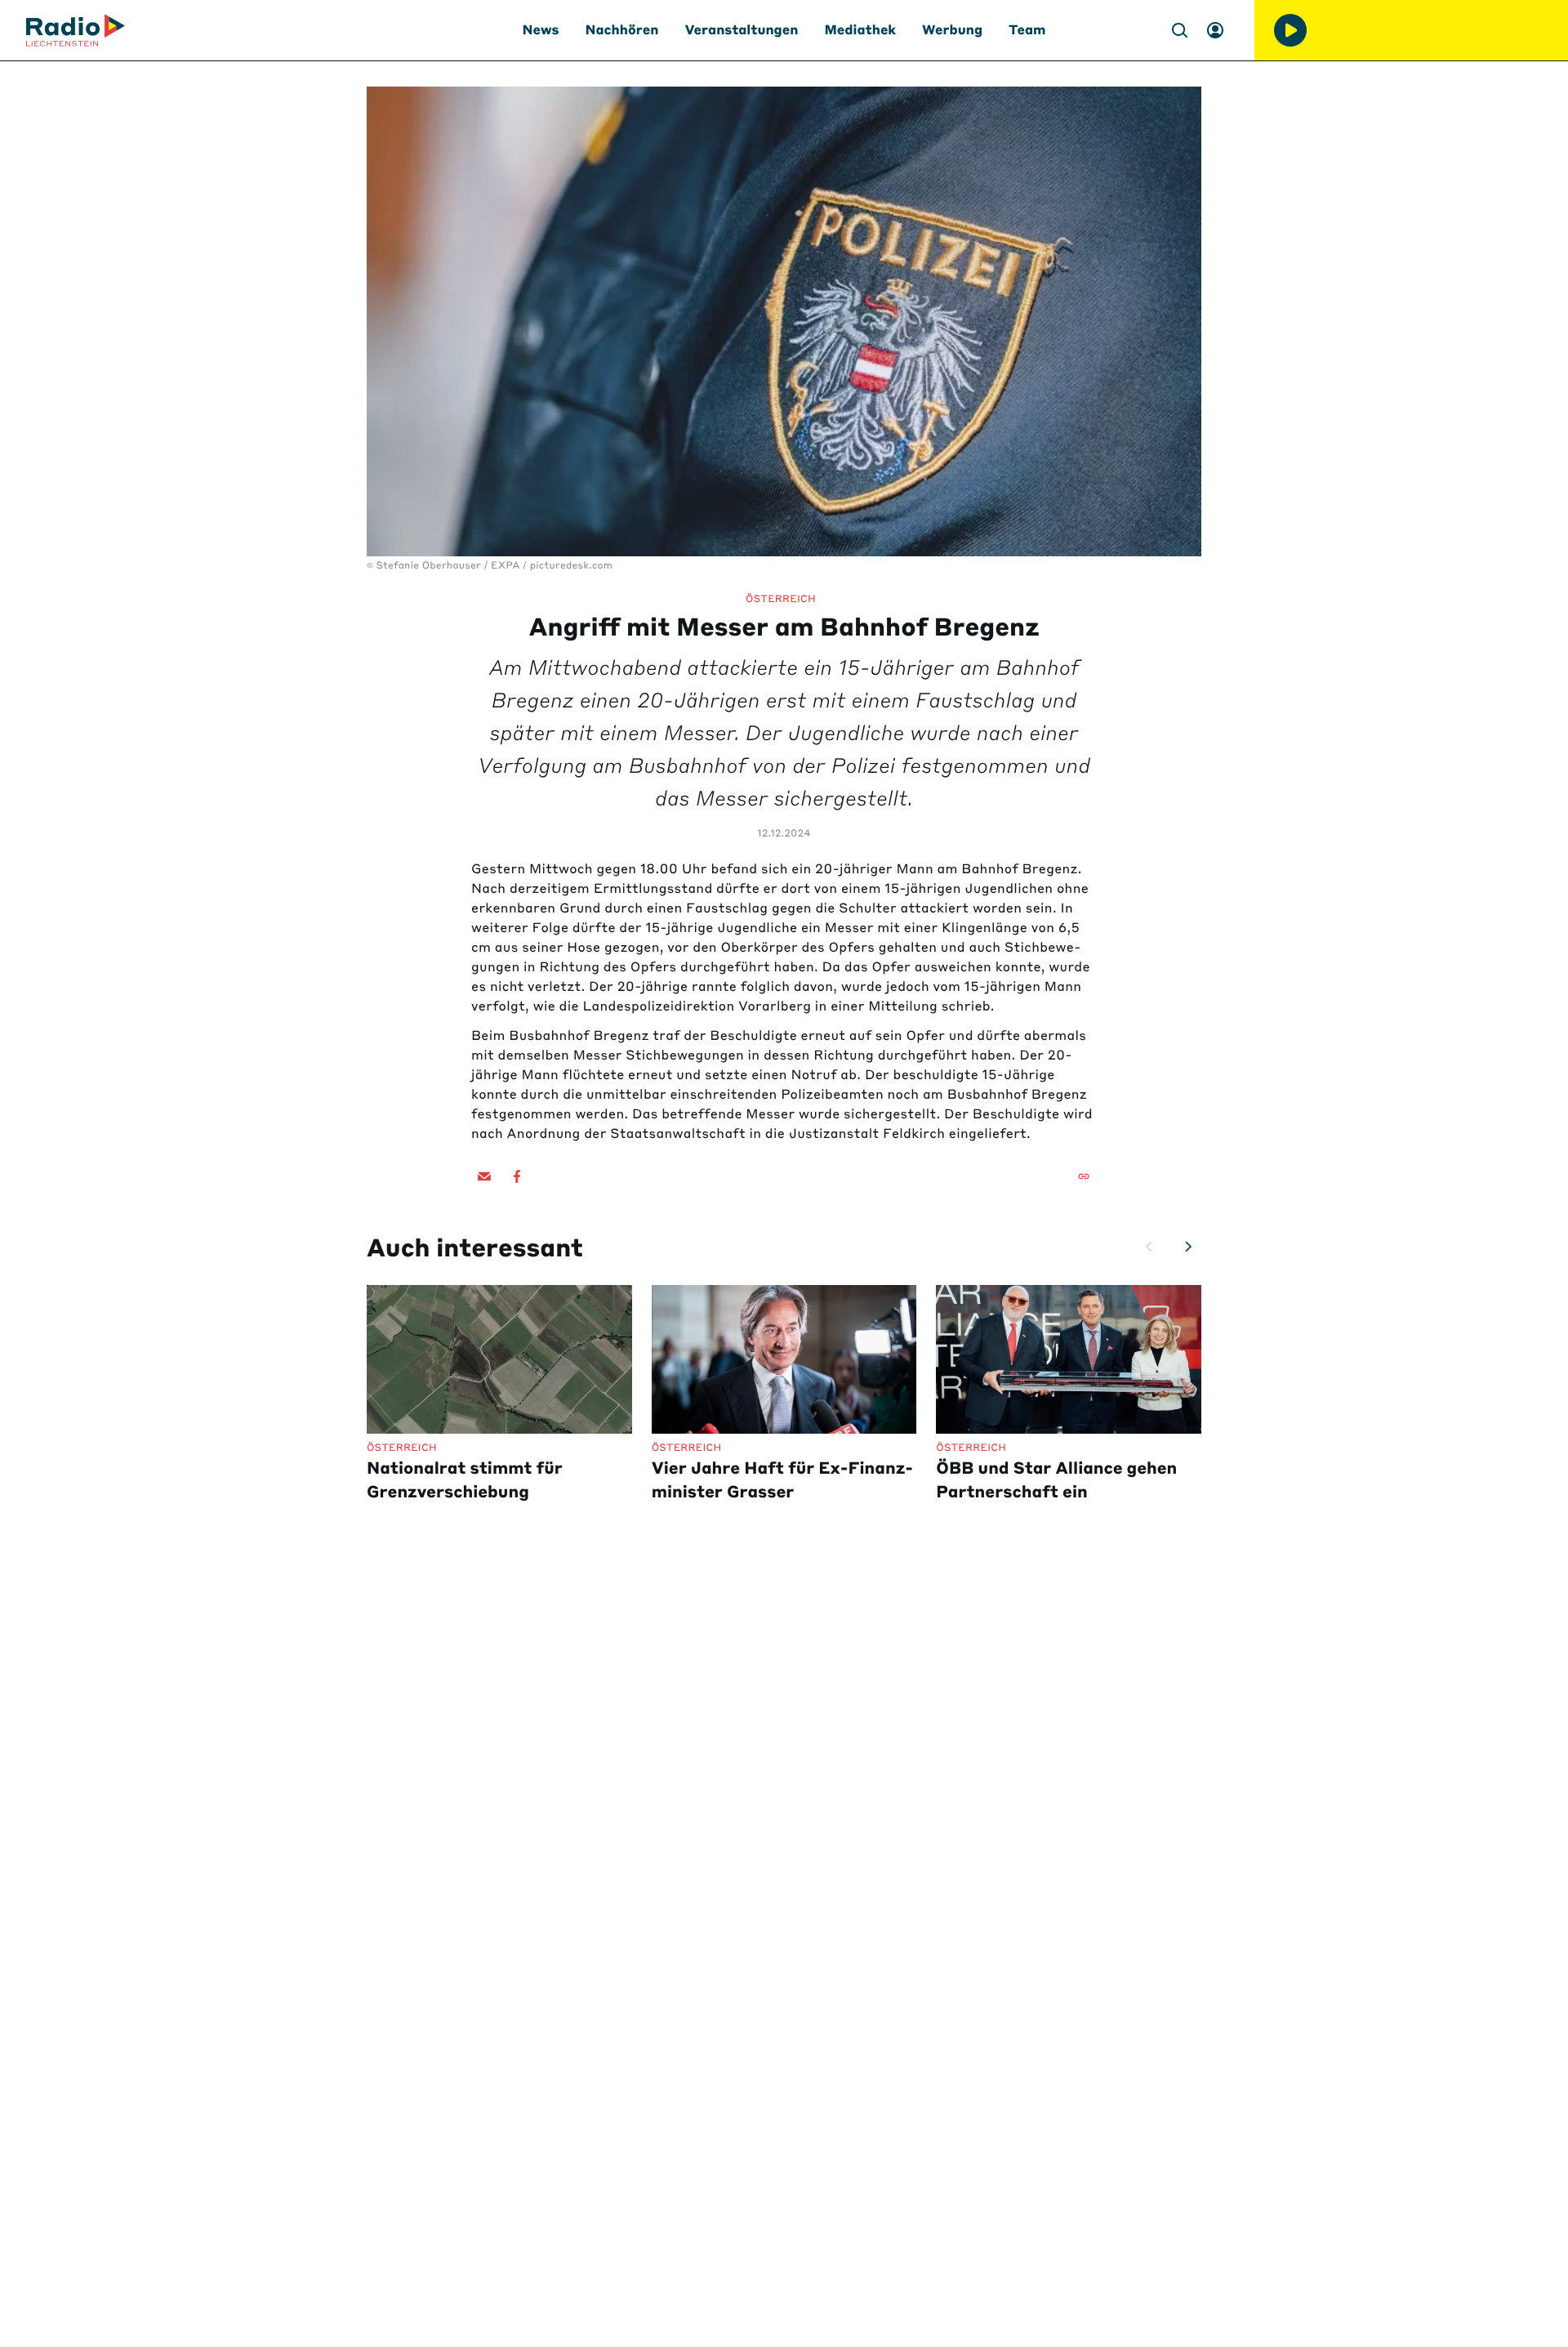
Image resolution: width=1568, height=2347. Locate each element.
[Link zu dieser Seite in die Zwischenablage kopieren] (1084, 1176)
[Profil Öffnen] (1215, 30)
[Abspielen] (1290, 30)
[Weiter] (1188, 1247)
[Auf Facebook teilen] (517, 1176)
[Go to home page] (76, 30)
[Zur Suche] (1179, 30)
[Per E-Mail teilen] (484, 1176)
